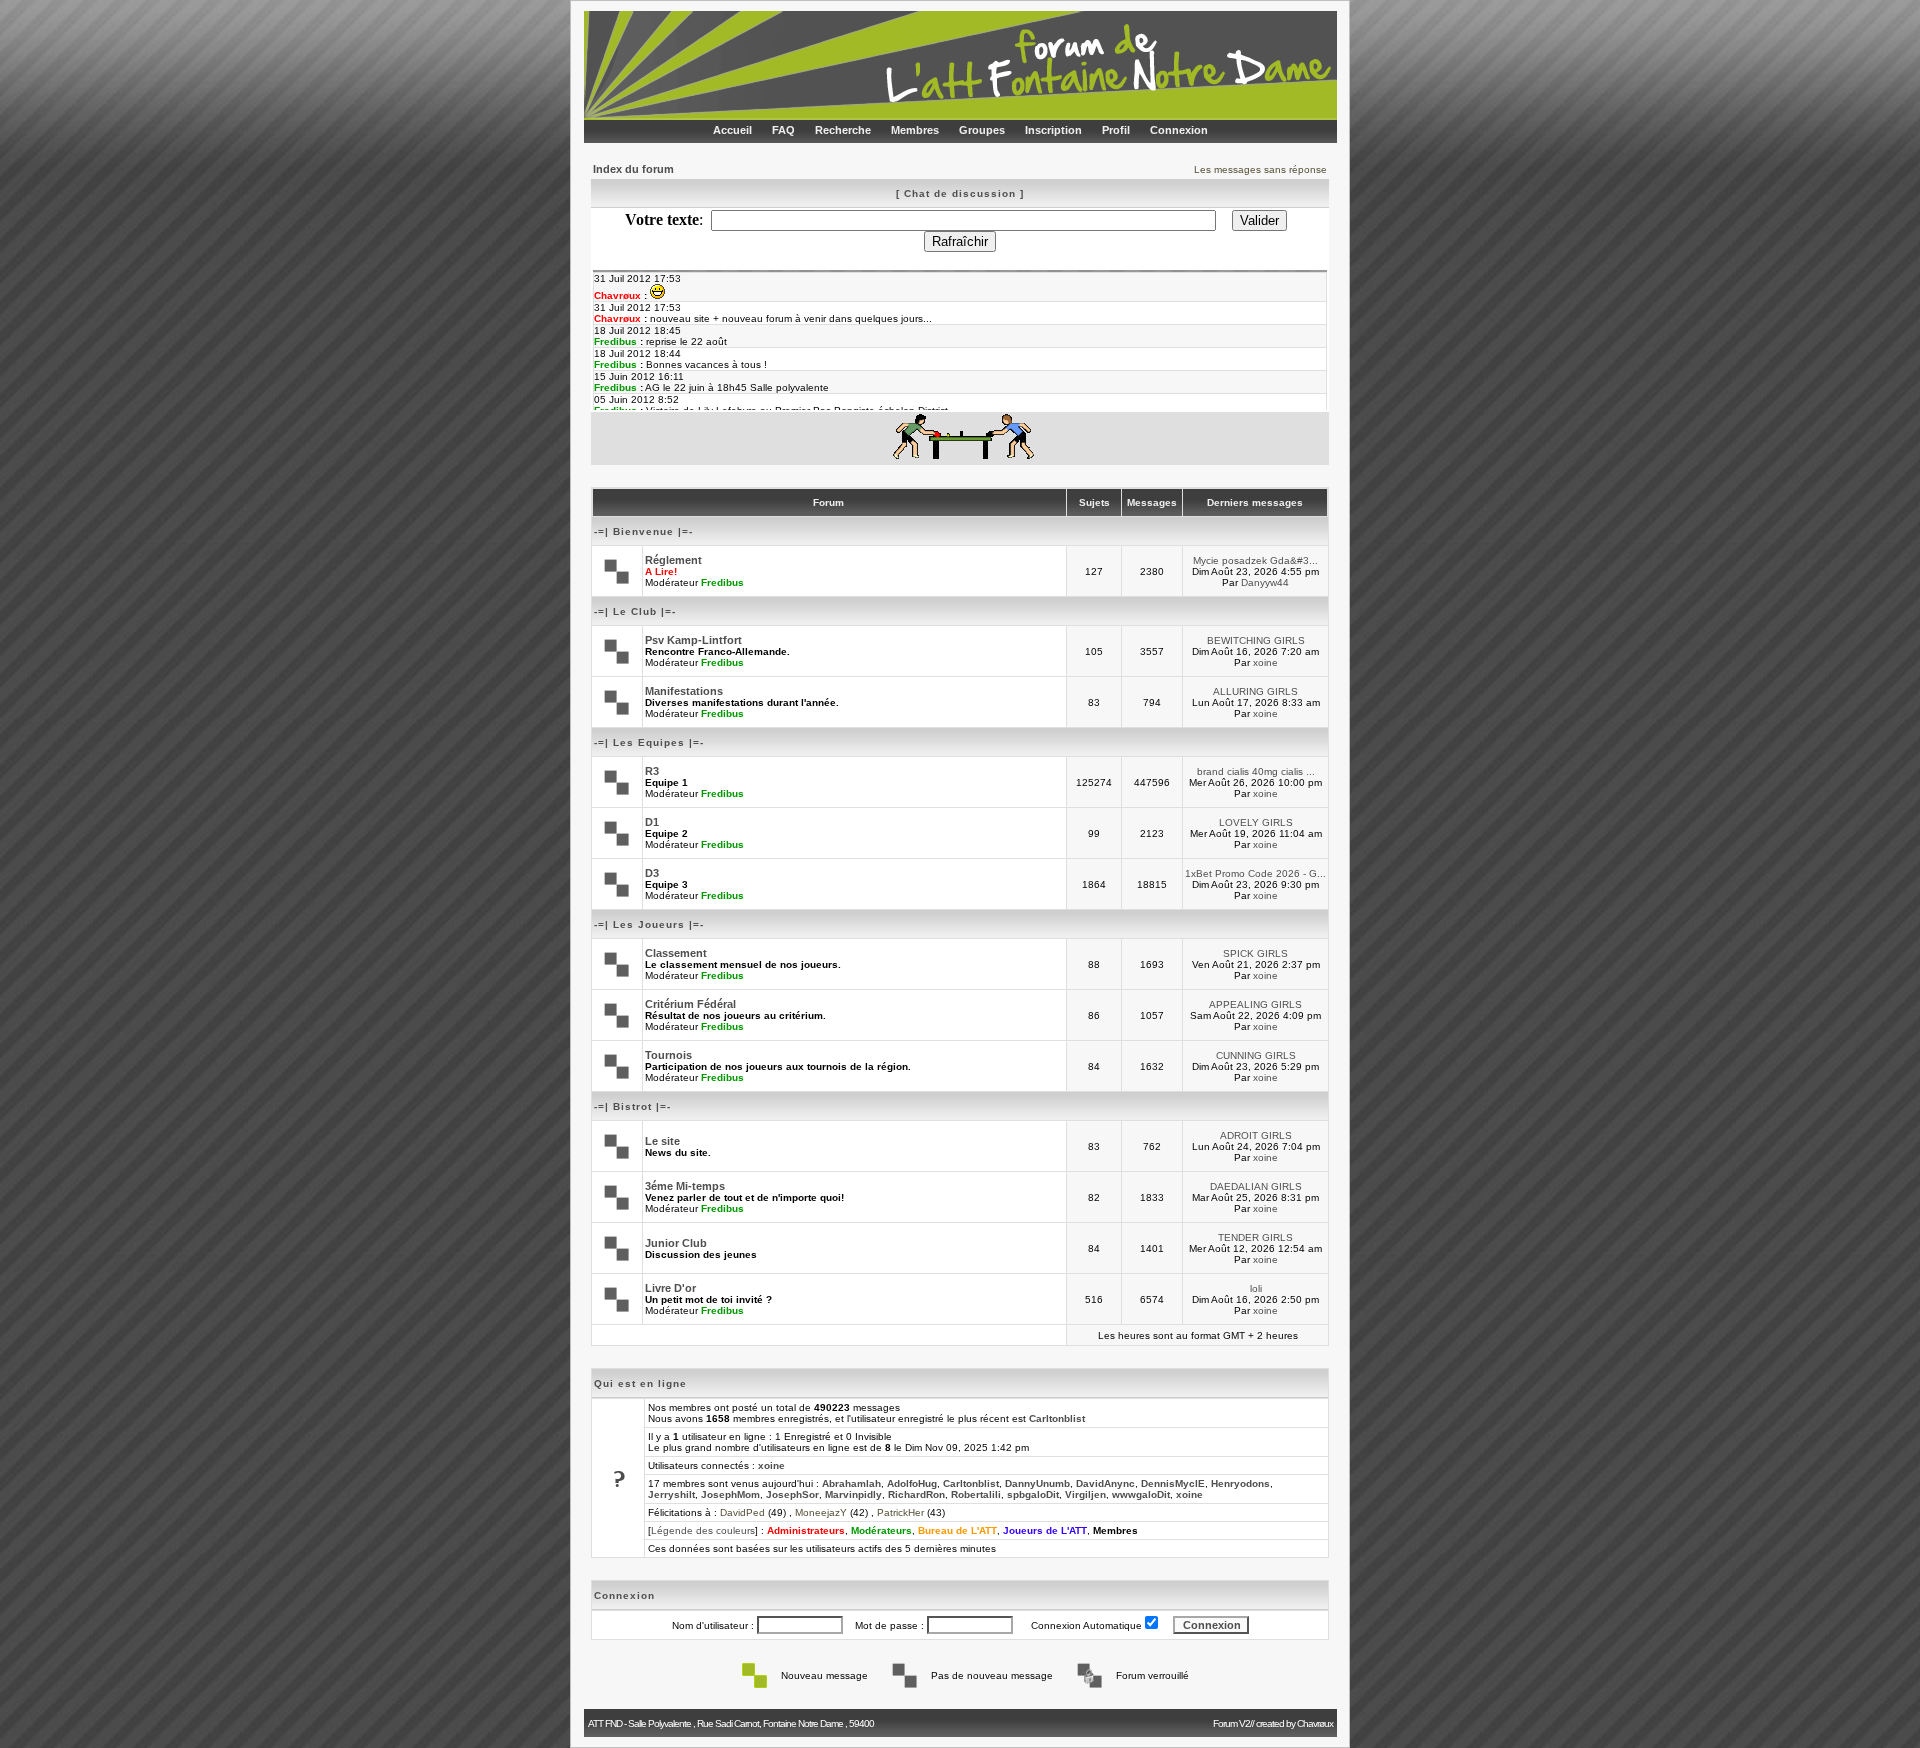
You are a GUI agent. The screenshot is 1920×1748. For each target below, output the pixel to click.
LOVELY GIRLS (1256, 822)
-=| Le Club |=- (635, 611)
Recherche (843, 130)
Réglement (673, 560)
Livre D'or (670, 1288)
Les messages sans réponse (1260, 169)
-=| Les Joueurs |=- (649, 924)
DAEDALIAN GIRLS (1256, 1186)
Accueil (732, 130)
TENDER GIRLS (1255, 1237)
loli (1256, 1288)
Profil (1116, 130)
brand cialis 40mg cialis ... (1256, 771)
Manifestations (684, 691)
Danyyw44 (1265, 582)
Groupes (982, 130)
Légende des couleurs (703, 1530)
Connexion (1179, 130)
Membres (915, 130)
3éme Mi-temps (685, 1186)
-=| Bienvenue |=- (643, 531)
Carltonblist (1057, 1418)
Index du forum (633, 169)
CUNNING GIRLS (1256, 1055)
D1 (652, 822)
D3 (652, 873)
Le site (662, 1141)
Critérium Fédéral (690, 1004)
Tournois (668, 1055)
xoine (1265, 662)
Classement (676, 953)
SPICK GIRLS (1255, 953)
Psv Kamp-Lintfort (693, 640)
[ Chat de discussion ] (960, 193)
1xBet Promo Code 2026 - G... (1255, 873)
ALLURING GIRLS (1255, 691)
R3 (652, 771)
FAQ (783, 130)
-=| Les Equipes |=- (649, 742)
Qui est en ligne (640, 1383)
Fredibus (722, 582)
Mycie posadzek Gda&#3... (1255, 560)
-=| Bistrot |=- (632, 1106)
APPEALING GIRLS (1255, 1004)
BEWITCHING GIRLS (1256, 640)
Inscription (1053, 130)
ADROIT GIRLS (1256, 1135)
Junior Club (676, 1243)
